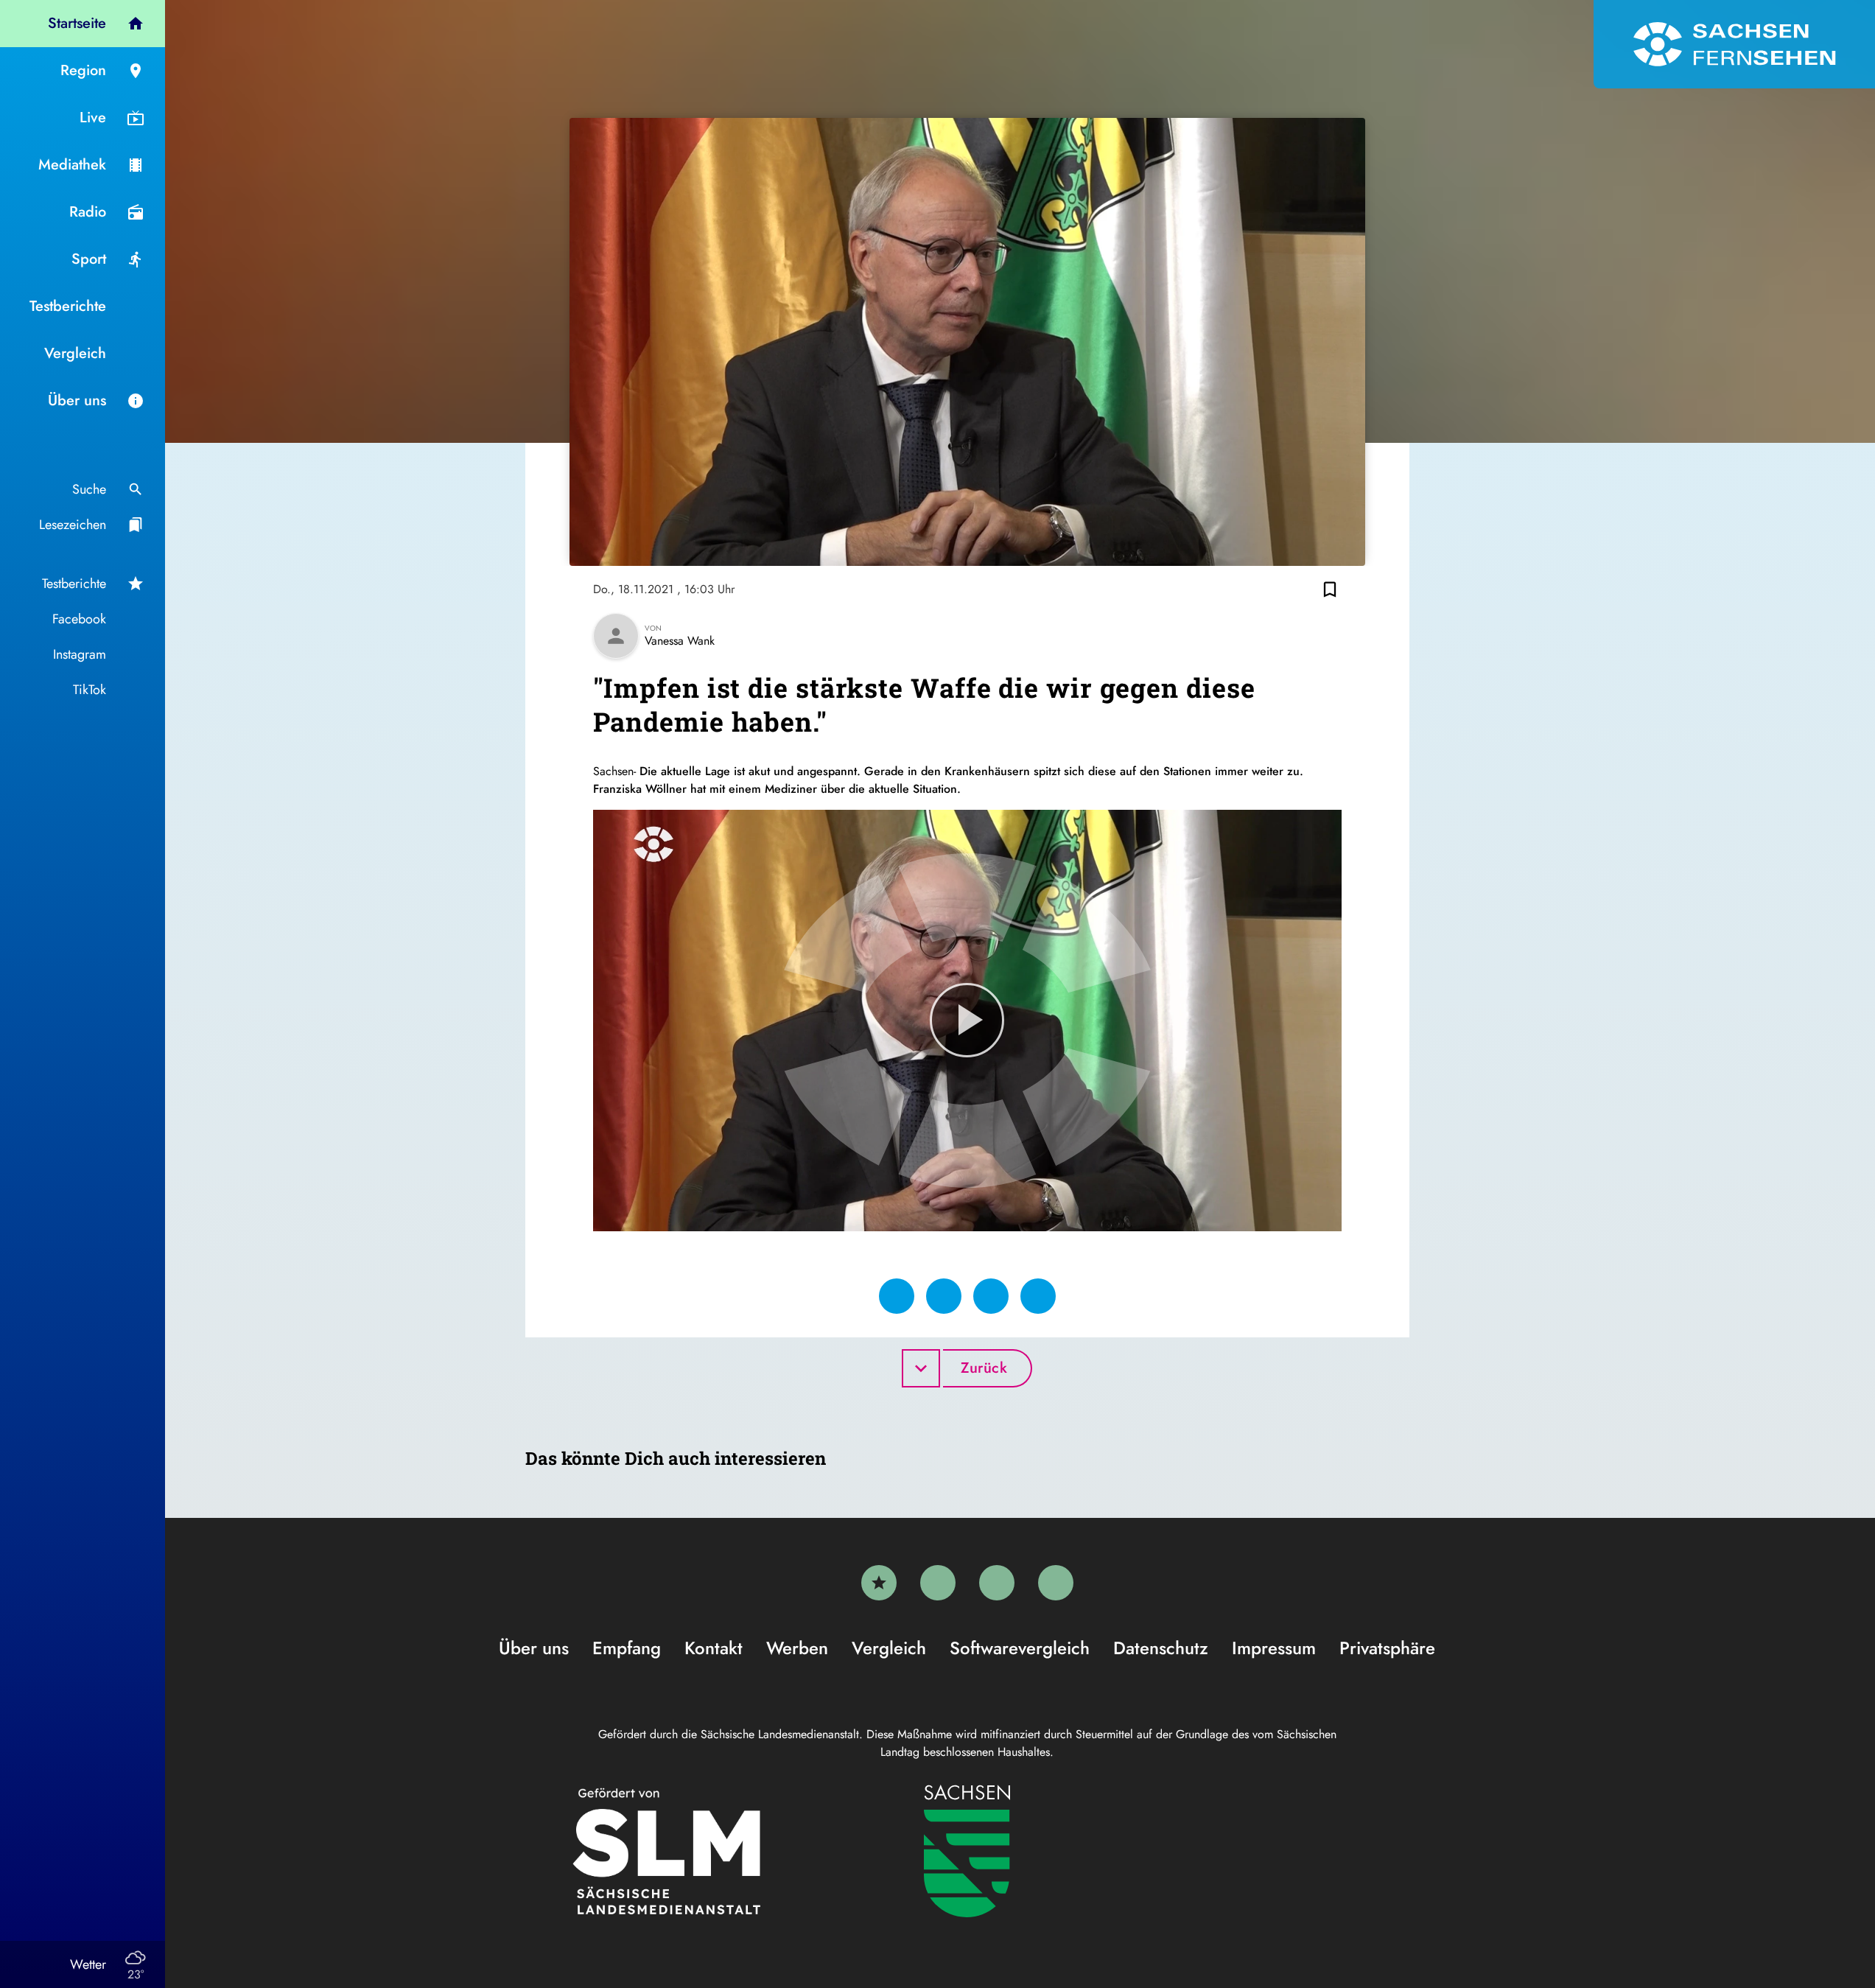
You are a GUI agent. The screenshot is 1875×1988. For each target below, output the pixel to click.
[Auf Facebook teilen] (897, 1296)
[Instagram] (997, 1583)
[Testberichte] (879, 1583)
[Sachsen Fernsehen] (1734, 44)
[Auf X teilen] (944, 1296)
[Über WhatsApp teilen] (991, 1296)
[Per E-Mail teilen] (1038, 1296)
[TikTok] (1056, 1583)
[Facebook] (938, 1583)
